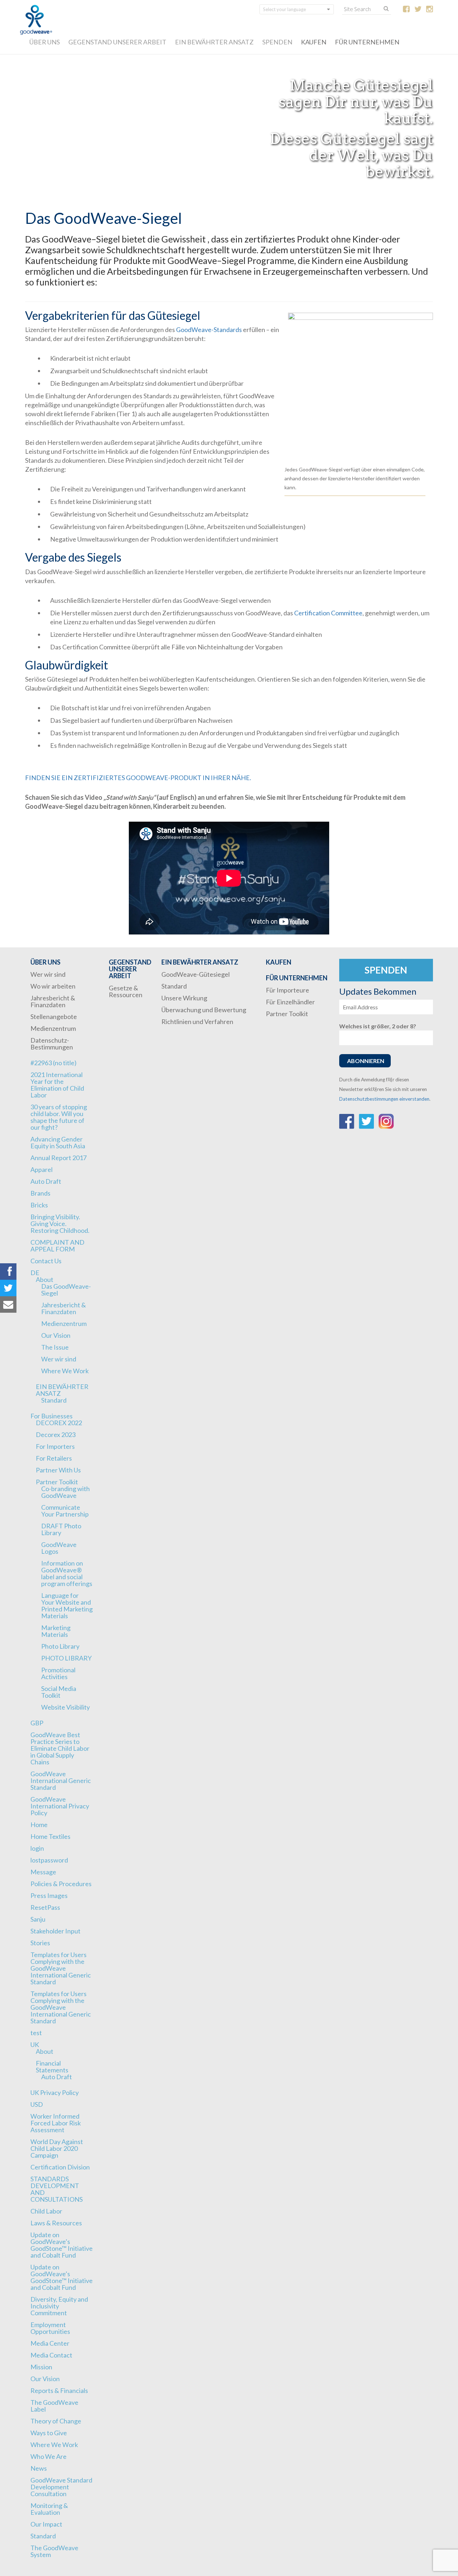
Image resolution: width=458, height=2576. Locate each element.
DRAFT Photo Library (61, 1529)
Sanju (38, 1919)
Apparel (42, 1169)
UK (35, 2044)
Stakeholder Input (55, 1931)
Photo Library (60, 1646)
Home (39, 1825)
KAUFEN (314, 42)
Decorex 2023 (56, 1434)
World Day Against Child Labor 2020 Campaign (57, 2148)
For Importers (55, 1446)
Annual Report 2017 (59, 1158)
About (45, 1279)
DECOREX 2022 (59, 1423)
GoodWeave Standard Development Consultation (61, 2487)
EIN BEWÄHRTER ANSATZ (214, 42)
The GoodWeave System (54, 2551)
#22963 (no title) (53, 1063)
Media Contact (51, 2355)
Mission (41, 2367)
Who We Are (48, 2456)
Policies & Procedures (61, 1884)
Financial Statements (52, 2066)
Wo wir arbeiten (53, 986)
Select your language (284, 9)
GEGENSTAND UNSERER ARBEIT (117, 42)
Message (43, 1872)
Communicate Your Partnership (65, 1511)
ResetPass (45, 1907)
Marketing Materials (56, 1631)
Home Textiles (50, 1836)
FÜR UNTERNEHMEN (367, 42)
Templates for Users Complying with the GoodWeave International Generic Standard (61, 1968)
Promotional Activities (58, 1673)
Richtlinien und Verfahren (197, 1022)
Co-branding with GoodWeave (65, 1492)
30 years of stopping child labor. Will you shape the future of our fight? (59, 1117)
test (36, 2033)
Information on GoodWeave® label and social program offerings (67, 1573)
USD (37, 2104)
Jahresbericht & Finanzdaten (53, 1001)
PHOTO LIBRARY (66, 1658)
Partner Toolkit (57, 1482)
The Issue (55, 1347)
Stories (40, 1943)
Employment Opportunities (50, 2328)
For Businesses (52, 1416)
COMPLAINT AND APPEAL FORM (57, 1246)
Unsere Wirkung (184, 998)
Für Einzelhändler (290, 1002)
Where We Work (65, 1371)
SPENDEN (277, 42)
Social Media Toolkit (59, 1692)
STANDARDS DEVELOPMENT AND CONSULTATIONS (57, 2189)
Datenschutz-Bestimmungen (52, 1044)
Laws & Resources (56, 2223)
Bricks (39, 1205)
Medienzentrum (53, 1028)
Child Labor (46, 2211)
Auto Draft (46, 1181)
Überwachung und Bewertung (204, 1010)
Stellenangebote (54, 1017)
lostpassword (49, 1860)
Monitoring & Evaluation (49, 2509)
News (39, 2468)
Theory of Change (56, 2421)
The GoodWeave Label (54, 2406)
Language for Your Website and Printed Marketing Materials (67, 1606)
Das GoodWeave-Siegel (66, 1290)
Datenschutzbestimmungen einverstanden (384, 1099)
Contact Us (46, 1261)
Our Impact (46, 2524)
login (37, 1848)
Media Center (50, 2343)
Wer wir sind (48, 974)
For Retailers (54, 1458)
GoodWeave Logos (59, 1548)
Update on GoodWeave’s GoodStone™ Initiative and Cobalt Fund (62, 2245)
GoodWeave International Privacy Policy (60, 1806)
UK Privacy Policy (55, 2092)
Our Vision (56, 1335)
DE (35, 1273)
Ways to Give (49, 2433)
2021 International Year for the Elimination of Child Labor (57, 1085)
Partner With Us (58, 1470)
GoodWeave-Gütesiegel (196, 974)
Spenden (386, 970)
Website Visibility (65, 1707)
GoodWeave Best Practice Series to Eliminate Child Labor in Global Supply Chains (60, 1748)
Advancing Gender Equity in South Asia (58, 1142)
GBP (37, 1723)
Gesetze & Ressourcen (126, 991)
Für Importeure (288, 990)
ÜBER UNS (45, 42)
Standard (54, 1400)
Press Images (49, 1895)
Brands (40, 1193)
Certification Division (60, 2167)
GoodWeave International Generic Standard (61, 1780)
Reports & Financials (59, 2390)
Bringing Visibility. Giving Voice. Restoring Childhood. (60, 1224)
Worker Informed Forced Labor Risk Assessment (56, 2123)
